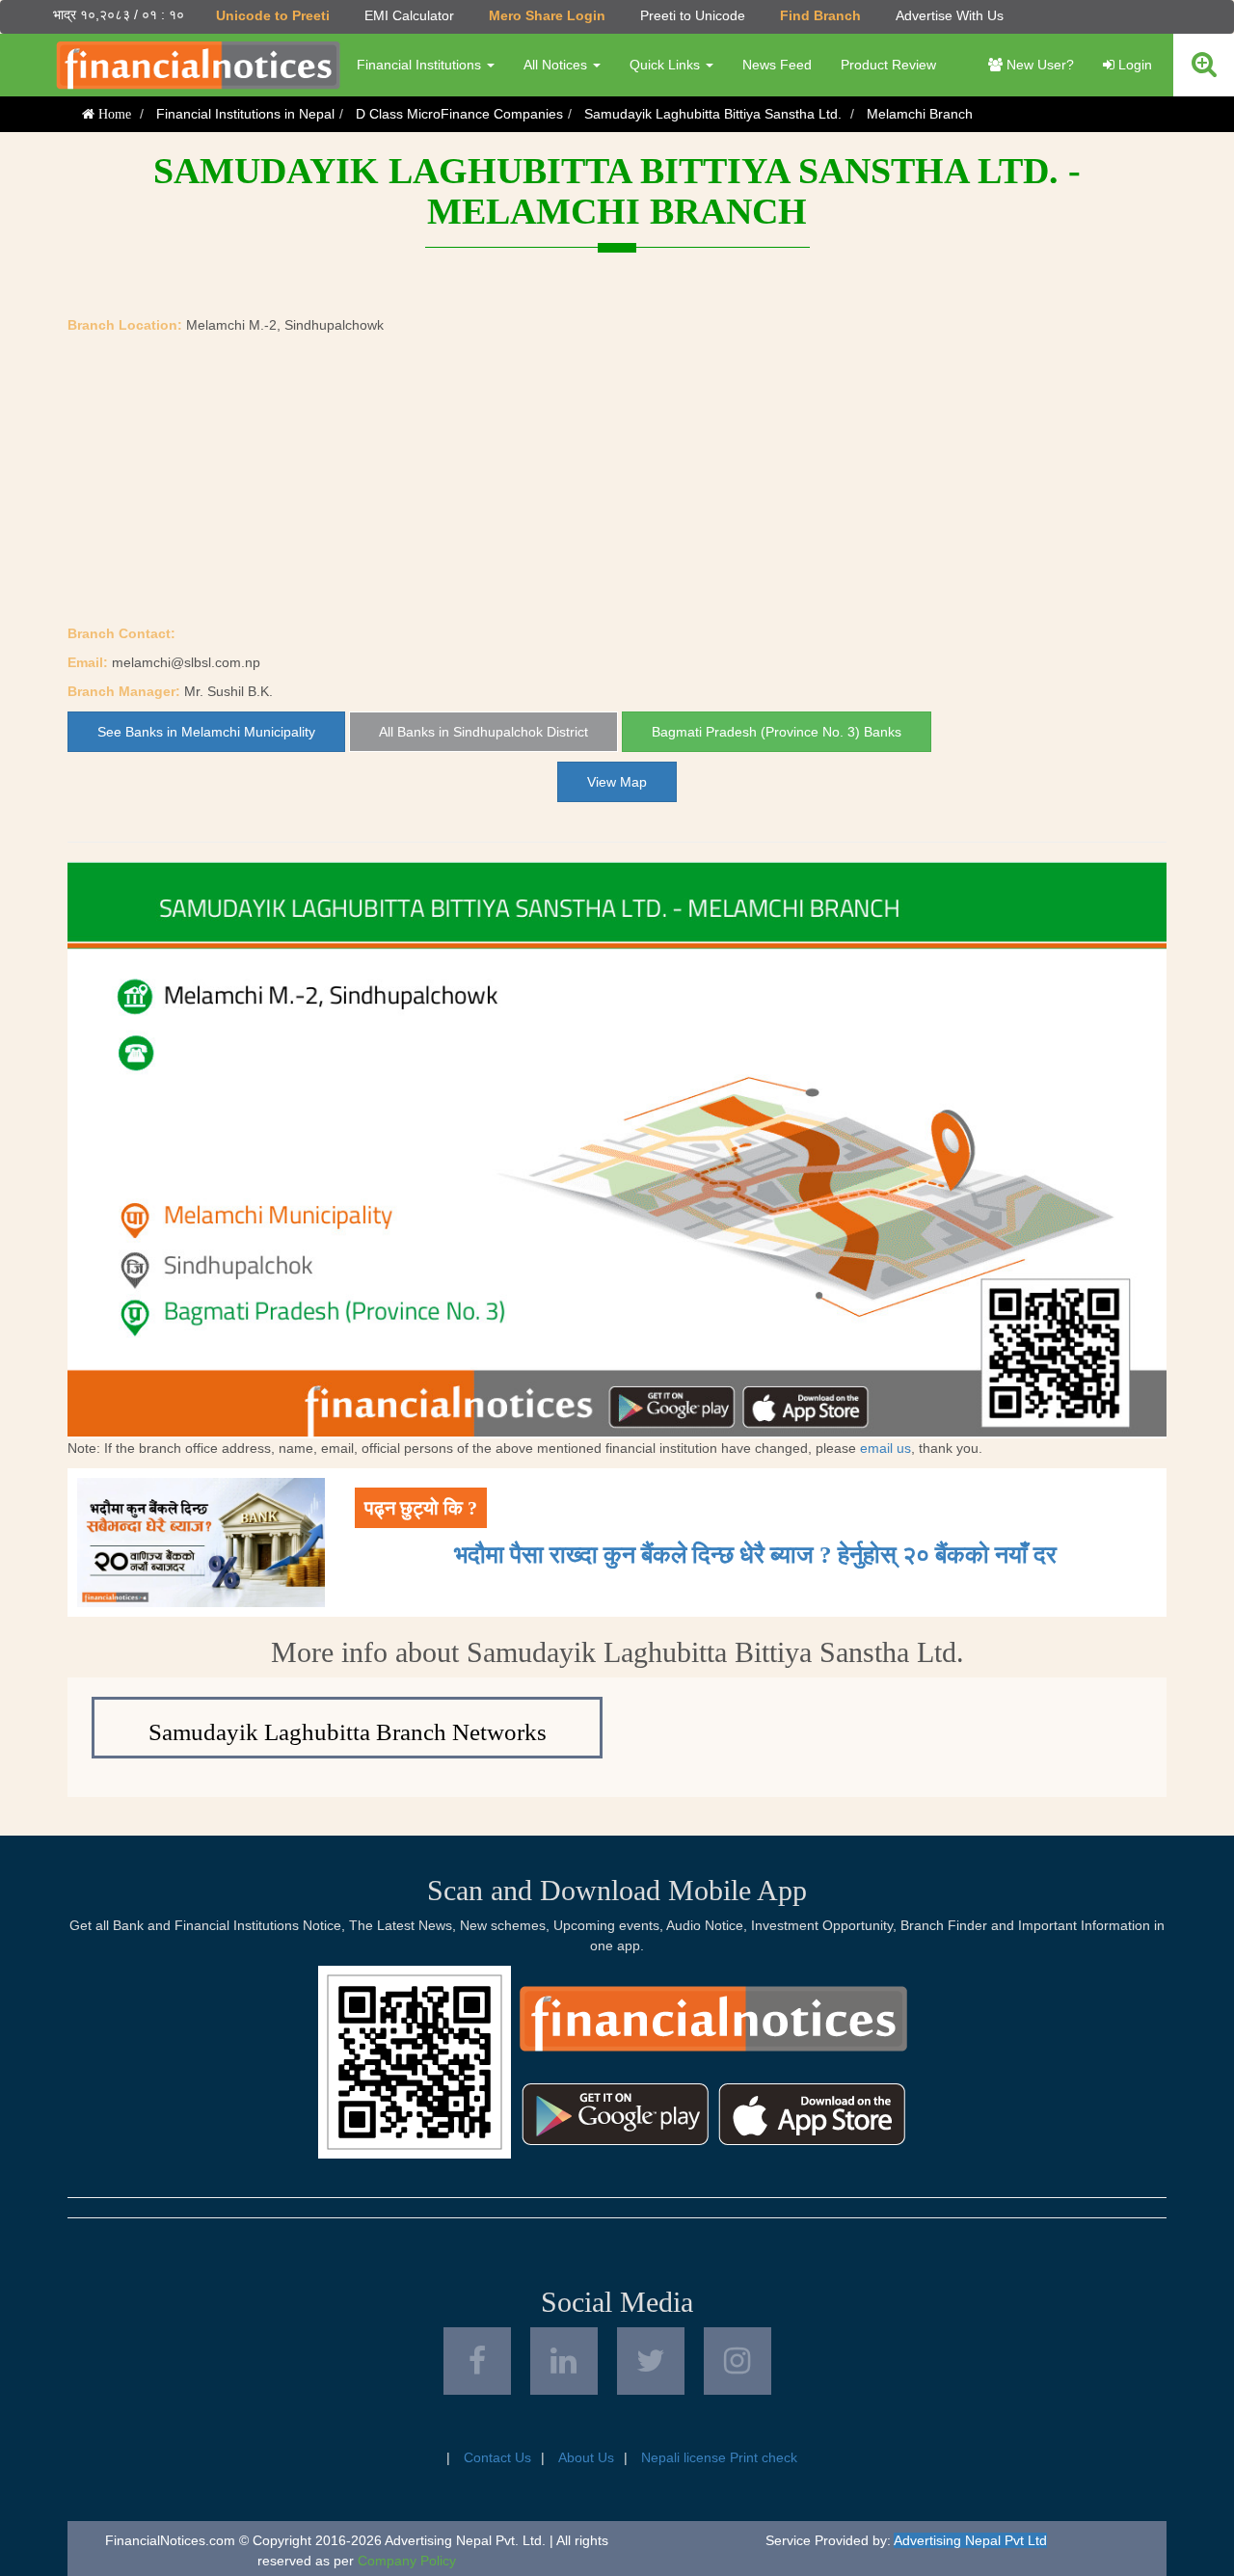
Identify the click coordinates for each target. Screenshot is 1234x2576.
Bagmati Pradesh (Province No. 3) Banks (777, 732)
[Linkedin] (564, 2361)
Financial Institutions (421, 65)
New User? (1038, 65)
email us (885, 1448)
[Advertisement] (617, 479)
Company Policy (407, 2561)
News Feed (777, 65)
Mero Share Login (547, 15)
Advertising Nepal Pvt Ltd (970, 2540)
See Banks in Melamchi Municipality (206, 732)
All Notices (557, 65)
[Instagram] (738, 2361)
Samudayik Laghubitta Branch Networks (348, 1732)
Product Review (888, 65)
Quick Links (667, 65)
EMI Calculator (409, 15)
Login (1133, 65)
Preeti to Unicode (693, 15)
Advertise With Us (950, 15)
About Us (586, 2457)
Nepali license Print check (719, 2457)
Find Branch (820, 15)
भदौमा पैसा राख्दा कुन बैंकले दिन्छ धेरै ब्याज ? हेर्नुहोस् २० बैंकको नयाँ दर (755, 1555)
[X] (651, 2361)
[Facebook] (477, 2361)
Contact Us (497, 2457)
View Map (617, 782)
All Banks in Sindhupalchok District (483, 732)
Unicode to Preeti (273, 15)
